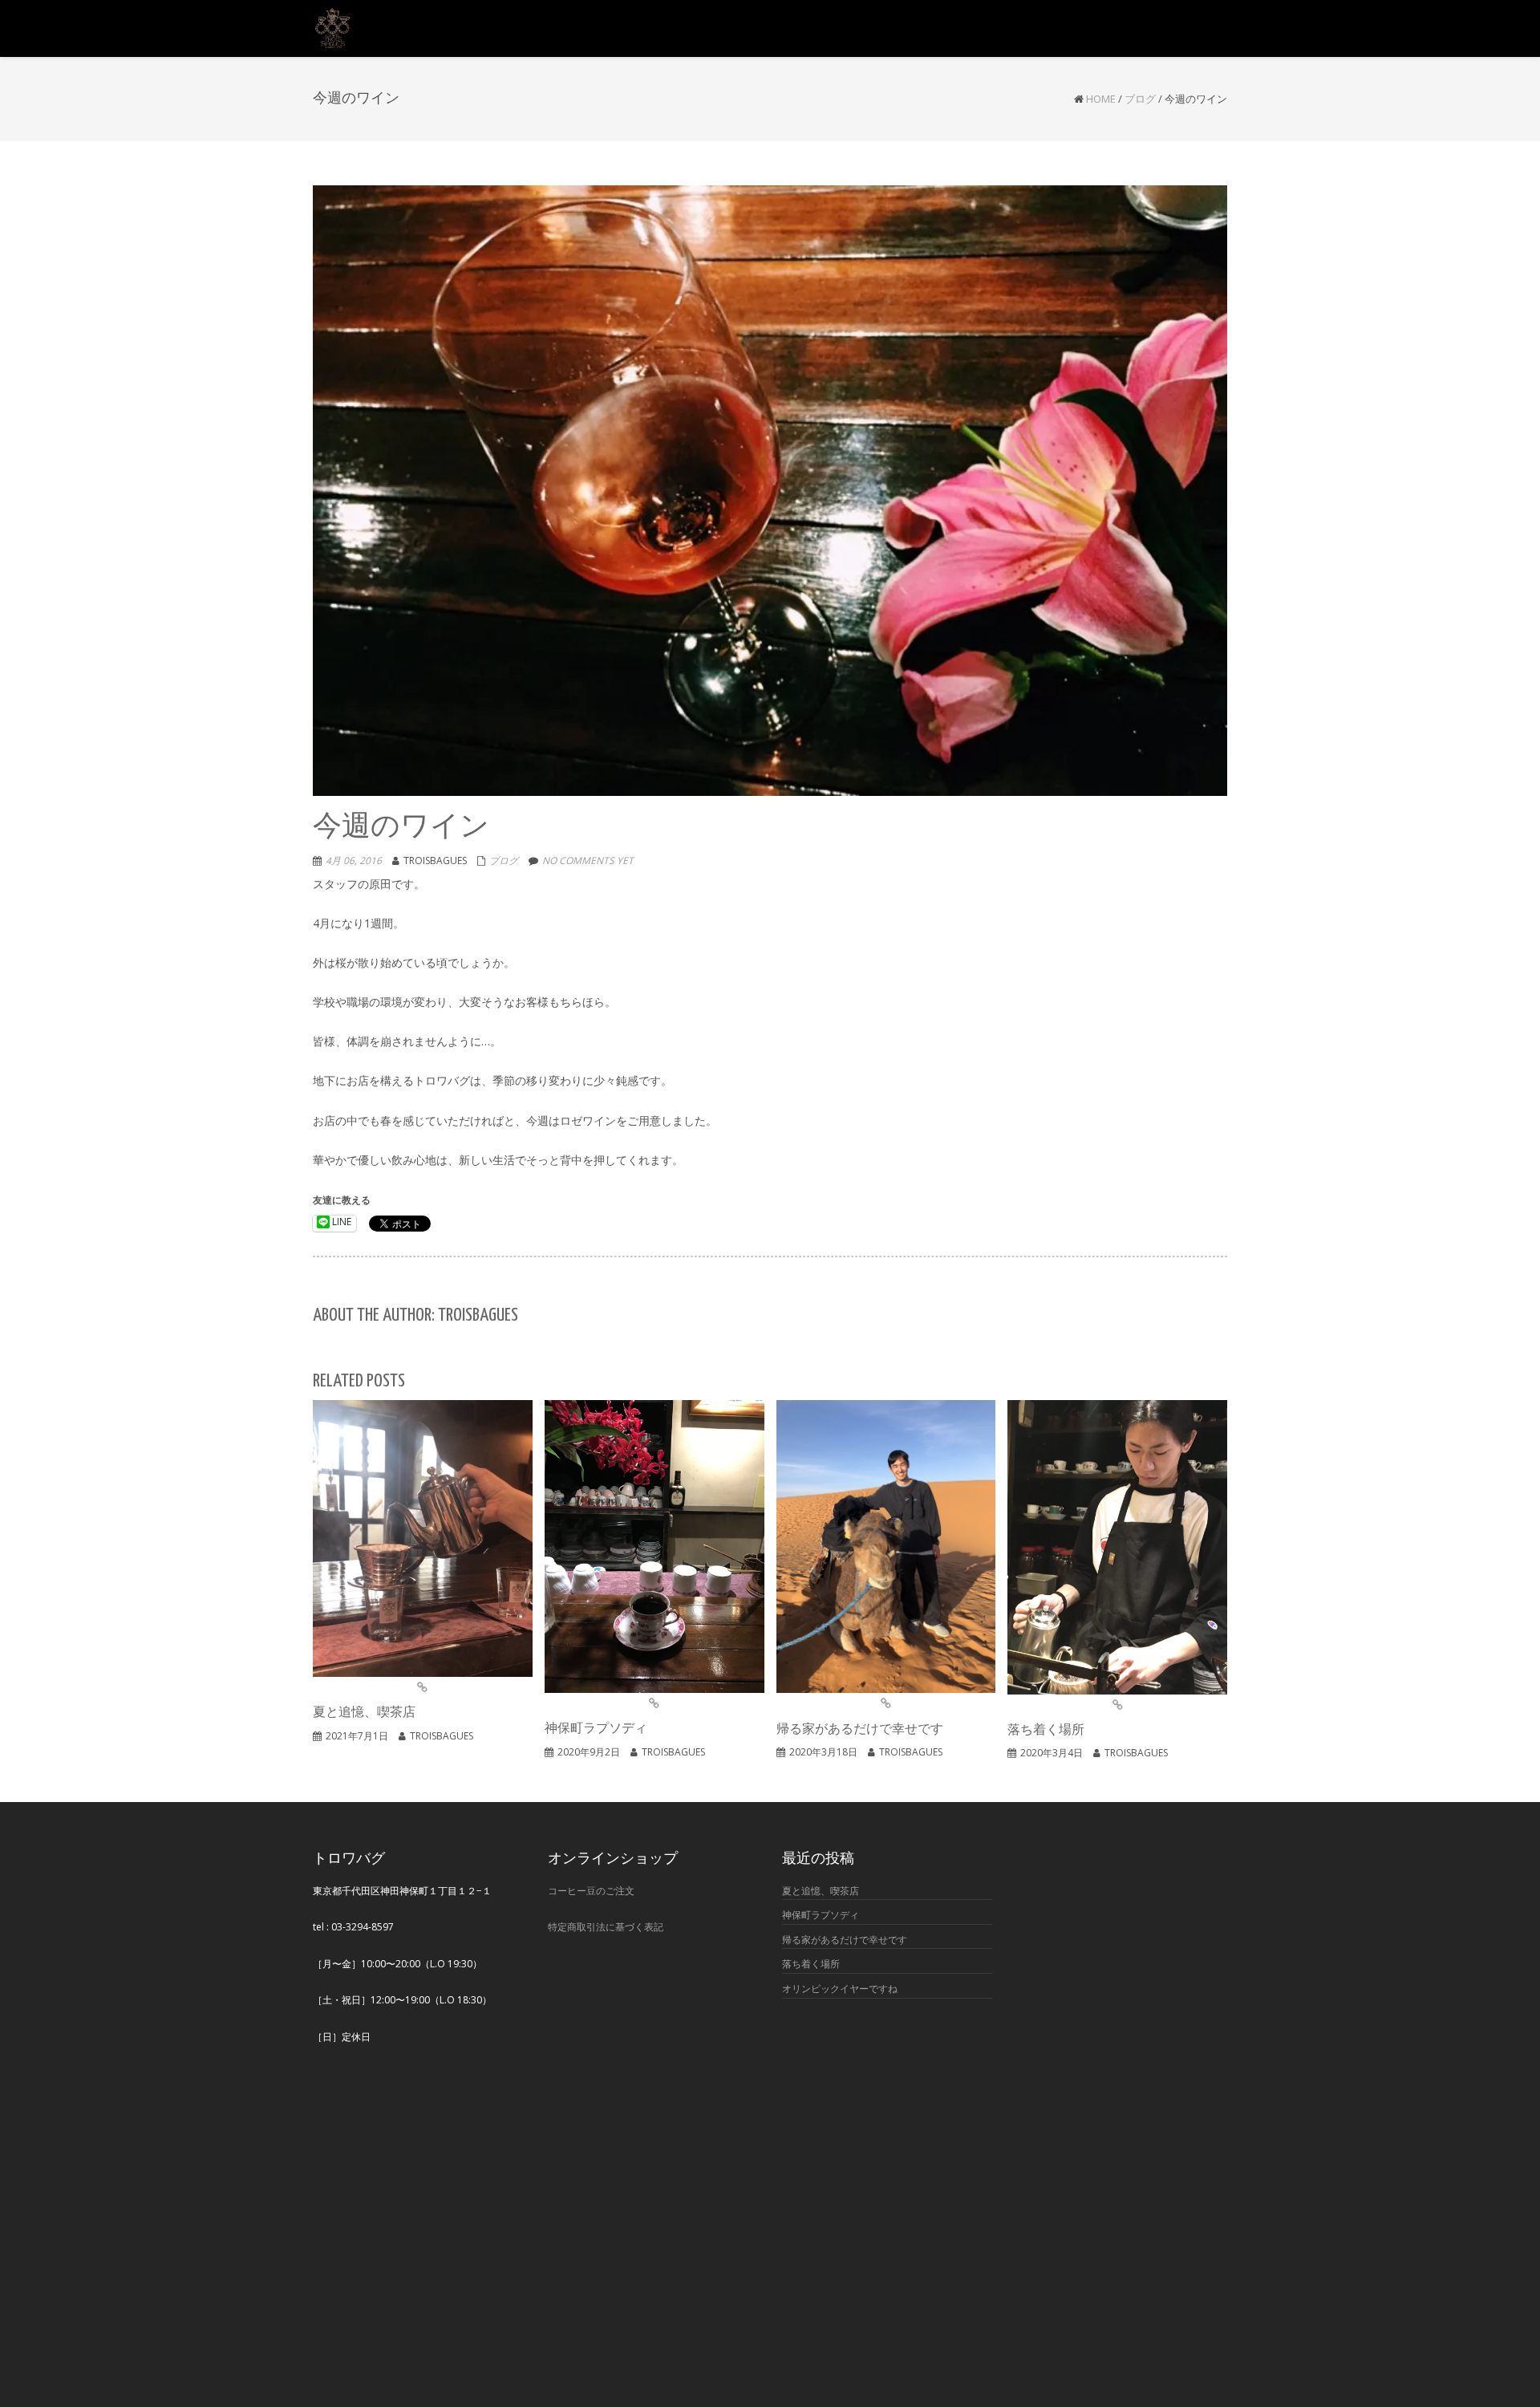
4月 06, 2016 (354, 861)
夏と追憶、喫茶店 (821, 1891)
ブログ (1140, 99)
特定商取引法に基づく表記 (606, 1927)
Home (1101, 99)
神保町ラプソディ (821, 1915)
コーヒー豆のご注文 (591, 1891)
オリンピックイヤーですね (840, 1989)
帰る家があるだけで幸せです (845, 1940)
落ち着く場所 (811, 1964)
